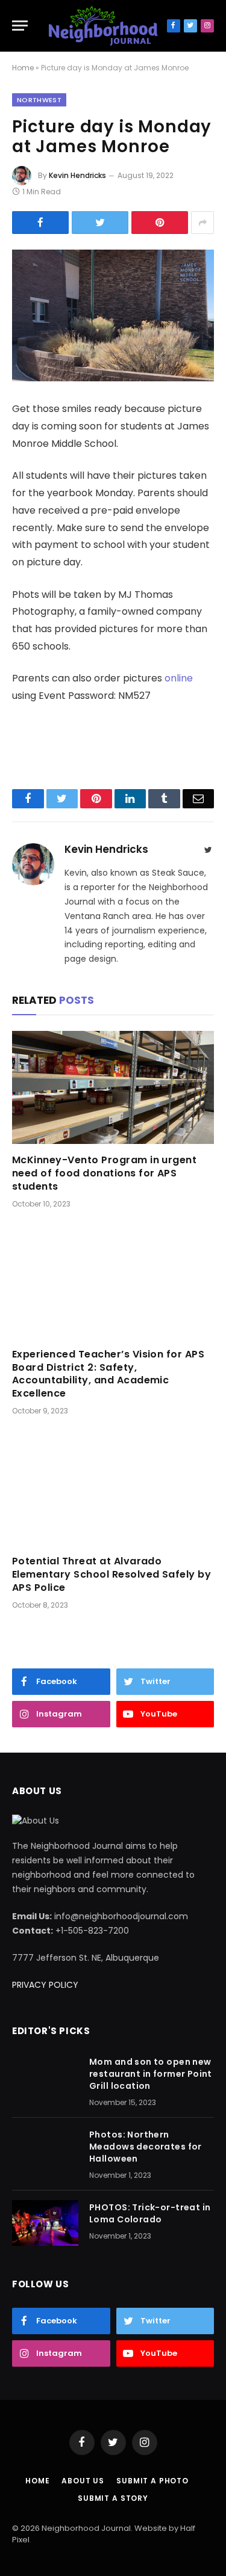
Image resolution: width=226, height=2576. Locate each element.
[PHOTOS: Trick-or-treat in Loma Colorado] (45, 2223)
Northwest (39, 100)
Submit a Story (113, 2498)
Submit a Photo (152, 2481)
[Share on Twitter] (100, 223)
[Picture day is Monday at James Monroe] (113, 315)
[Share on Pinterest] (160, 223)
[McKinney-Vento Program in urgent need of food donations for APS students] (113, 1087)
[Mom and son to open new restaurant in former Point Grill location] (45, 2077)
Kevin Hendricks (77, 175)
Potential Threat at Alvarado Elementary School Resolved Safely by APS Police (111, 1574)
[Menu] (20, 26)
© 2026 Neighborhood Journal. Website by (96, 2528)
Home (23, 68)
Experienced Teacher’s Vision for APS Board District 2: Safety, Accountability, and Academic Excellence (108, 1374)
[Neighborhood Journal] (103, 26)
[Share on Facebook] (40, 223)
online (179, 678)
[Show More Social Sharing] (202, 223)
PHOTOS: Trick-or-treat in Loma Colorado (150, 2213)
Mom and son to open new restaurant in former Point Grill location (151, 2074)
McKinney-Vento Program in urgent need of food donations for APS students (104, 1173)
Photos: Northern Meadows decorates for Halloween (146, 2147)
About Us (83, 2481)
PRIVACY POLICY (45, 1985)
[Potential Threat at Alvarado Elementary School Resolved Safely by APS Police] (113, 1489)
